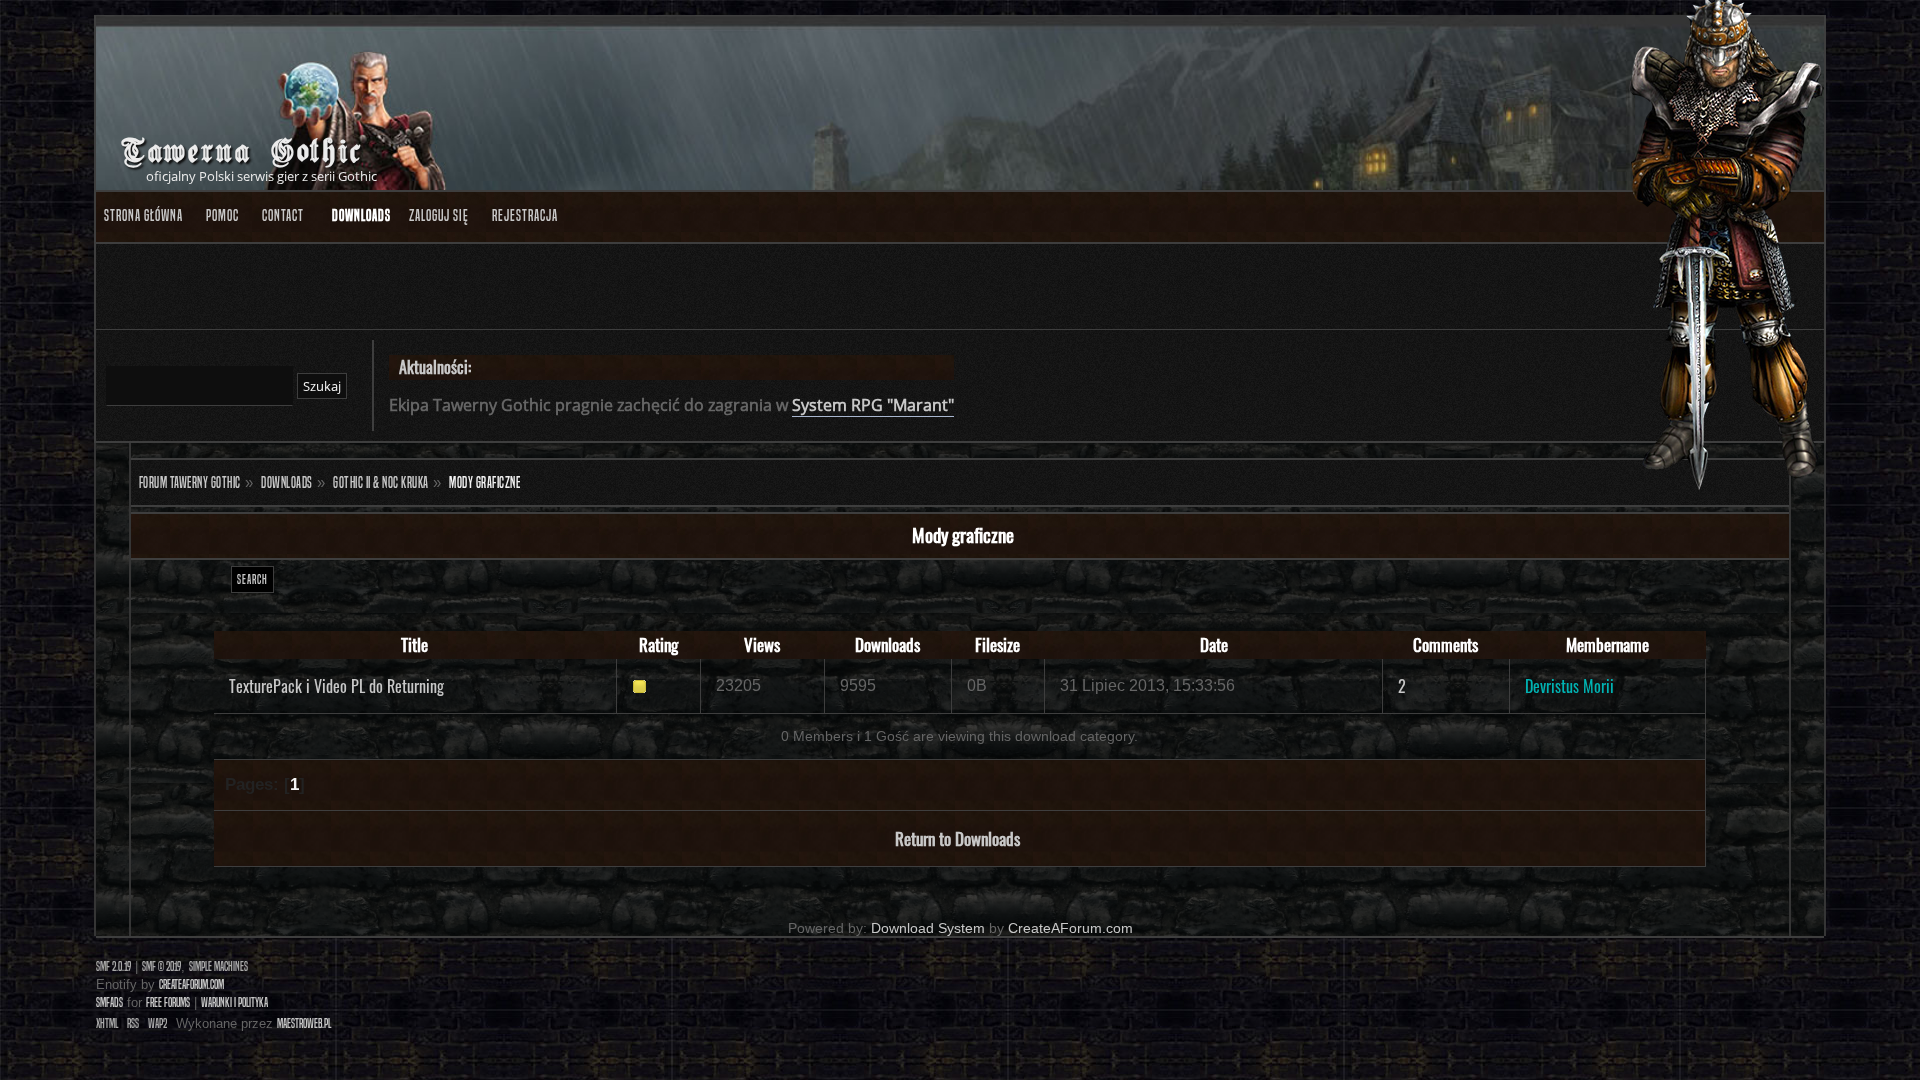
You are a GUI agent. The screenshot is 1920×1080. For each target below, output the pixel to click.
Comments (1445, 644)
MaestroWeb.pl (304, 1023)
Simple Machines (218, 966)
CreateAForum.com (1070, 928)
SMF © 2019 (161, 966)
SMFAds (109, 1002)
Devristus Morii (1569, 686)
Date (1214, 644)
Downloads (887, 644)
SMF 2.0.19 (113, 966)
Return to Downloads (957, 838)
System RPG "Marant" (873, 405)
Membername (1607, 644)
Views (762, 644)
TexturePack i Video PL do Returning (336, 686)
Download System (928, 928)
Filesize (997, 644)
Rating (658, 644)
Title (414, 644)
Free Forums (168, 1002)
